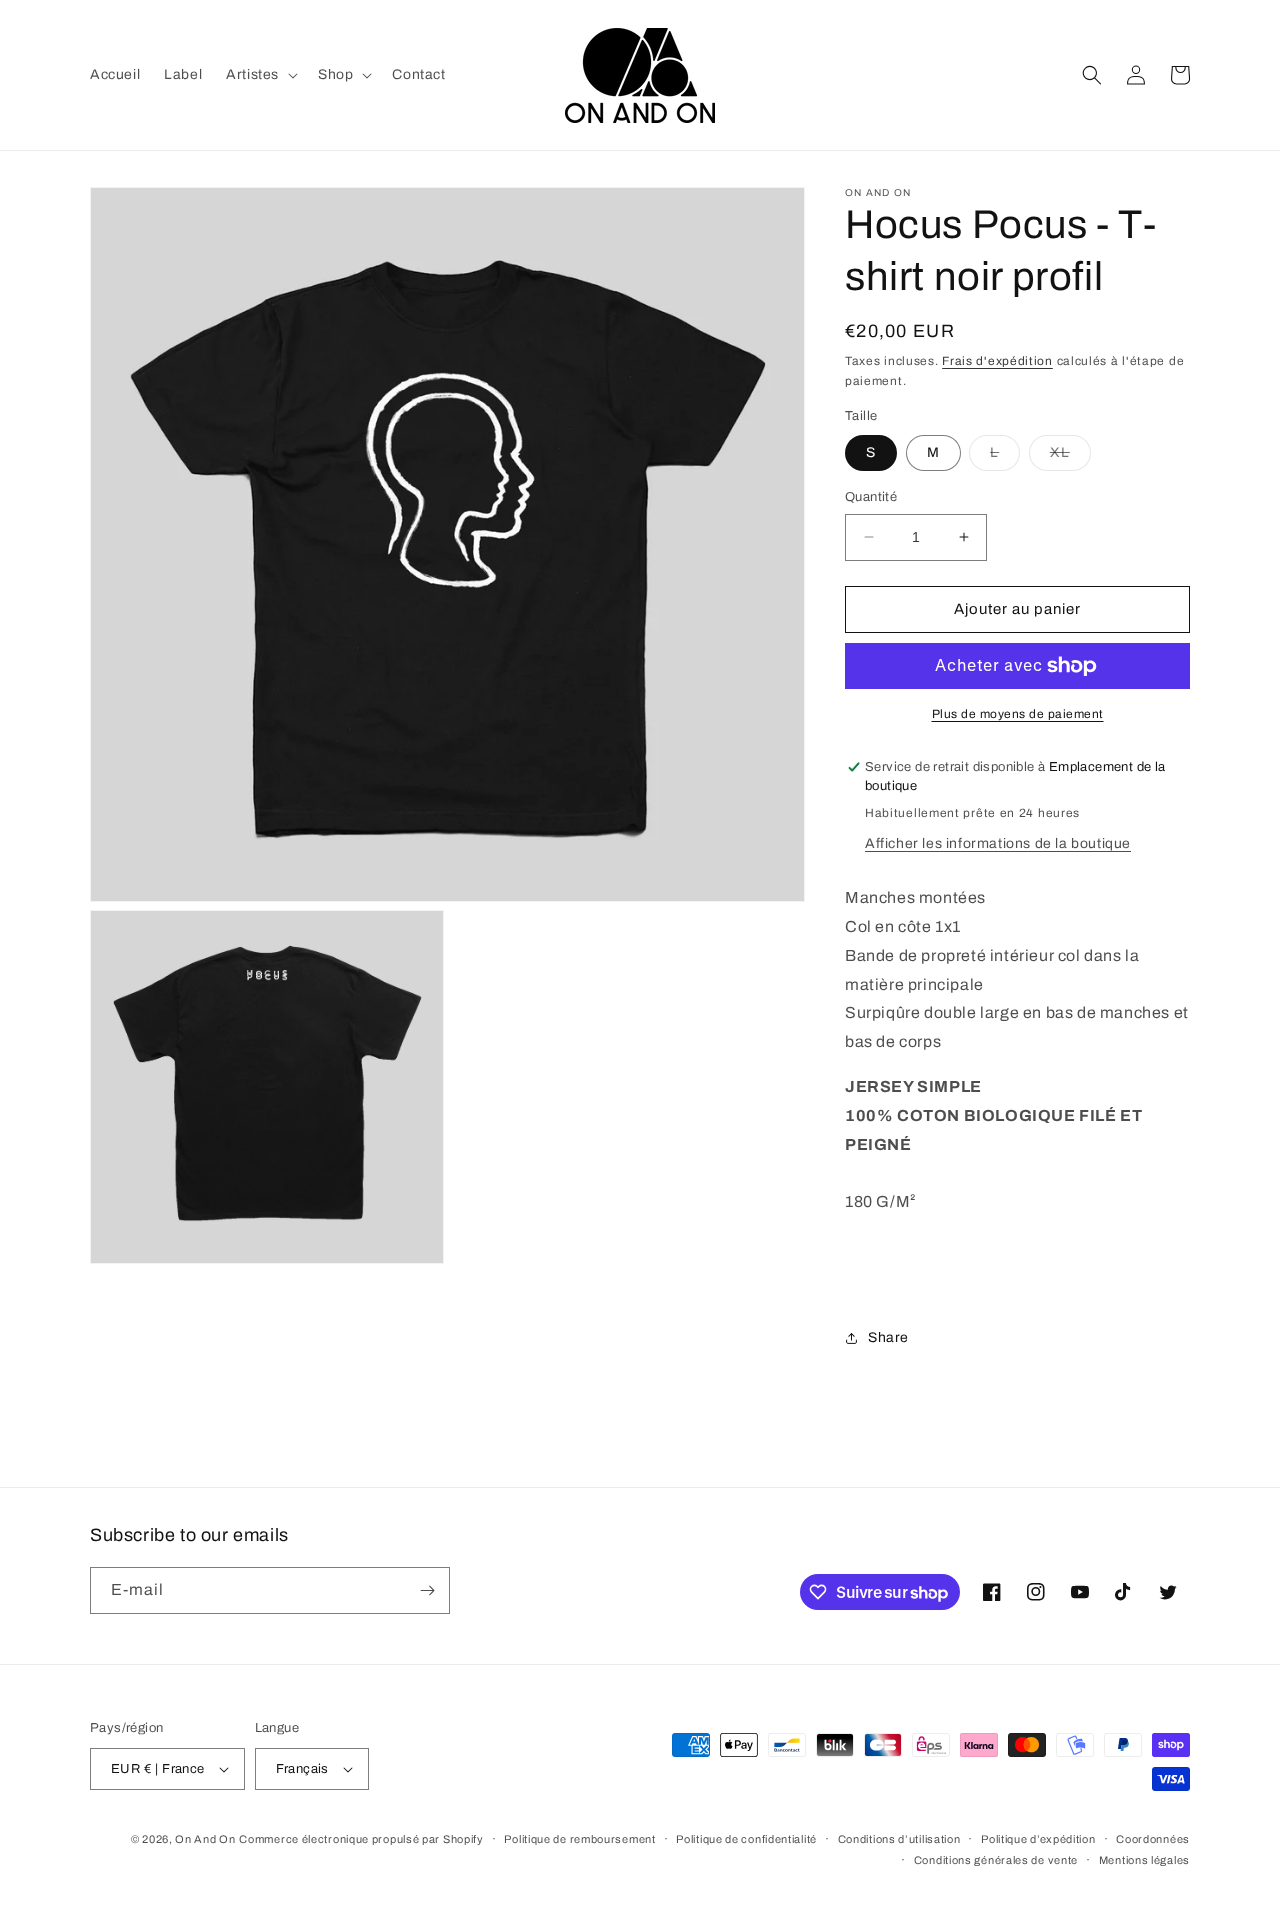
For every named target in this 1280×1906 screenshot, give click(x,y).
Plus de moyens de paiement (1018, 714)
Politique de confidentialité (746, 1839)
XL (1070, 457)
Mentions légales (1144, 1860)
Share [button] (888, 1337)
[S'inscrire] (427, 1590)
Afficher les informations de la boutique (998, 843)
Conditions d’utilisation (899, 1839)
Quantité (871, 497)
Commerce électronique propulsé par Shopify (361, 1839)
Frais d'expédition (997, 361)
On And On (205, 1839)
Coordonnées (1153, 1839)
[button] (260, 75)
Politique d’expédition (1038, 1839)
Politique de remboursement (579, 1839)
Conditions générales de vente (996, 1860)
